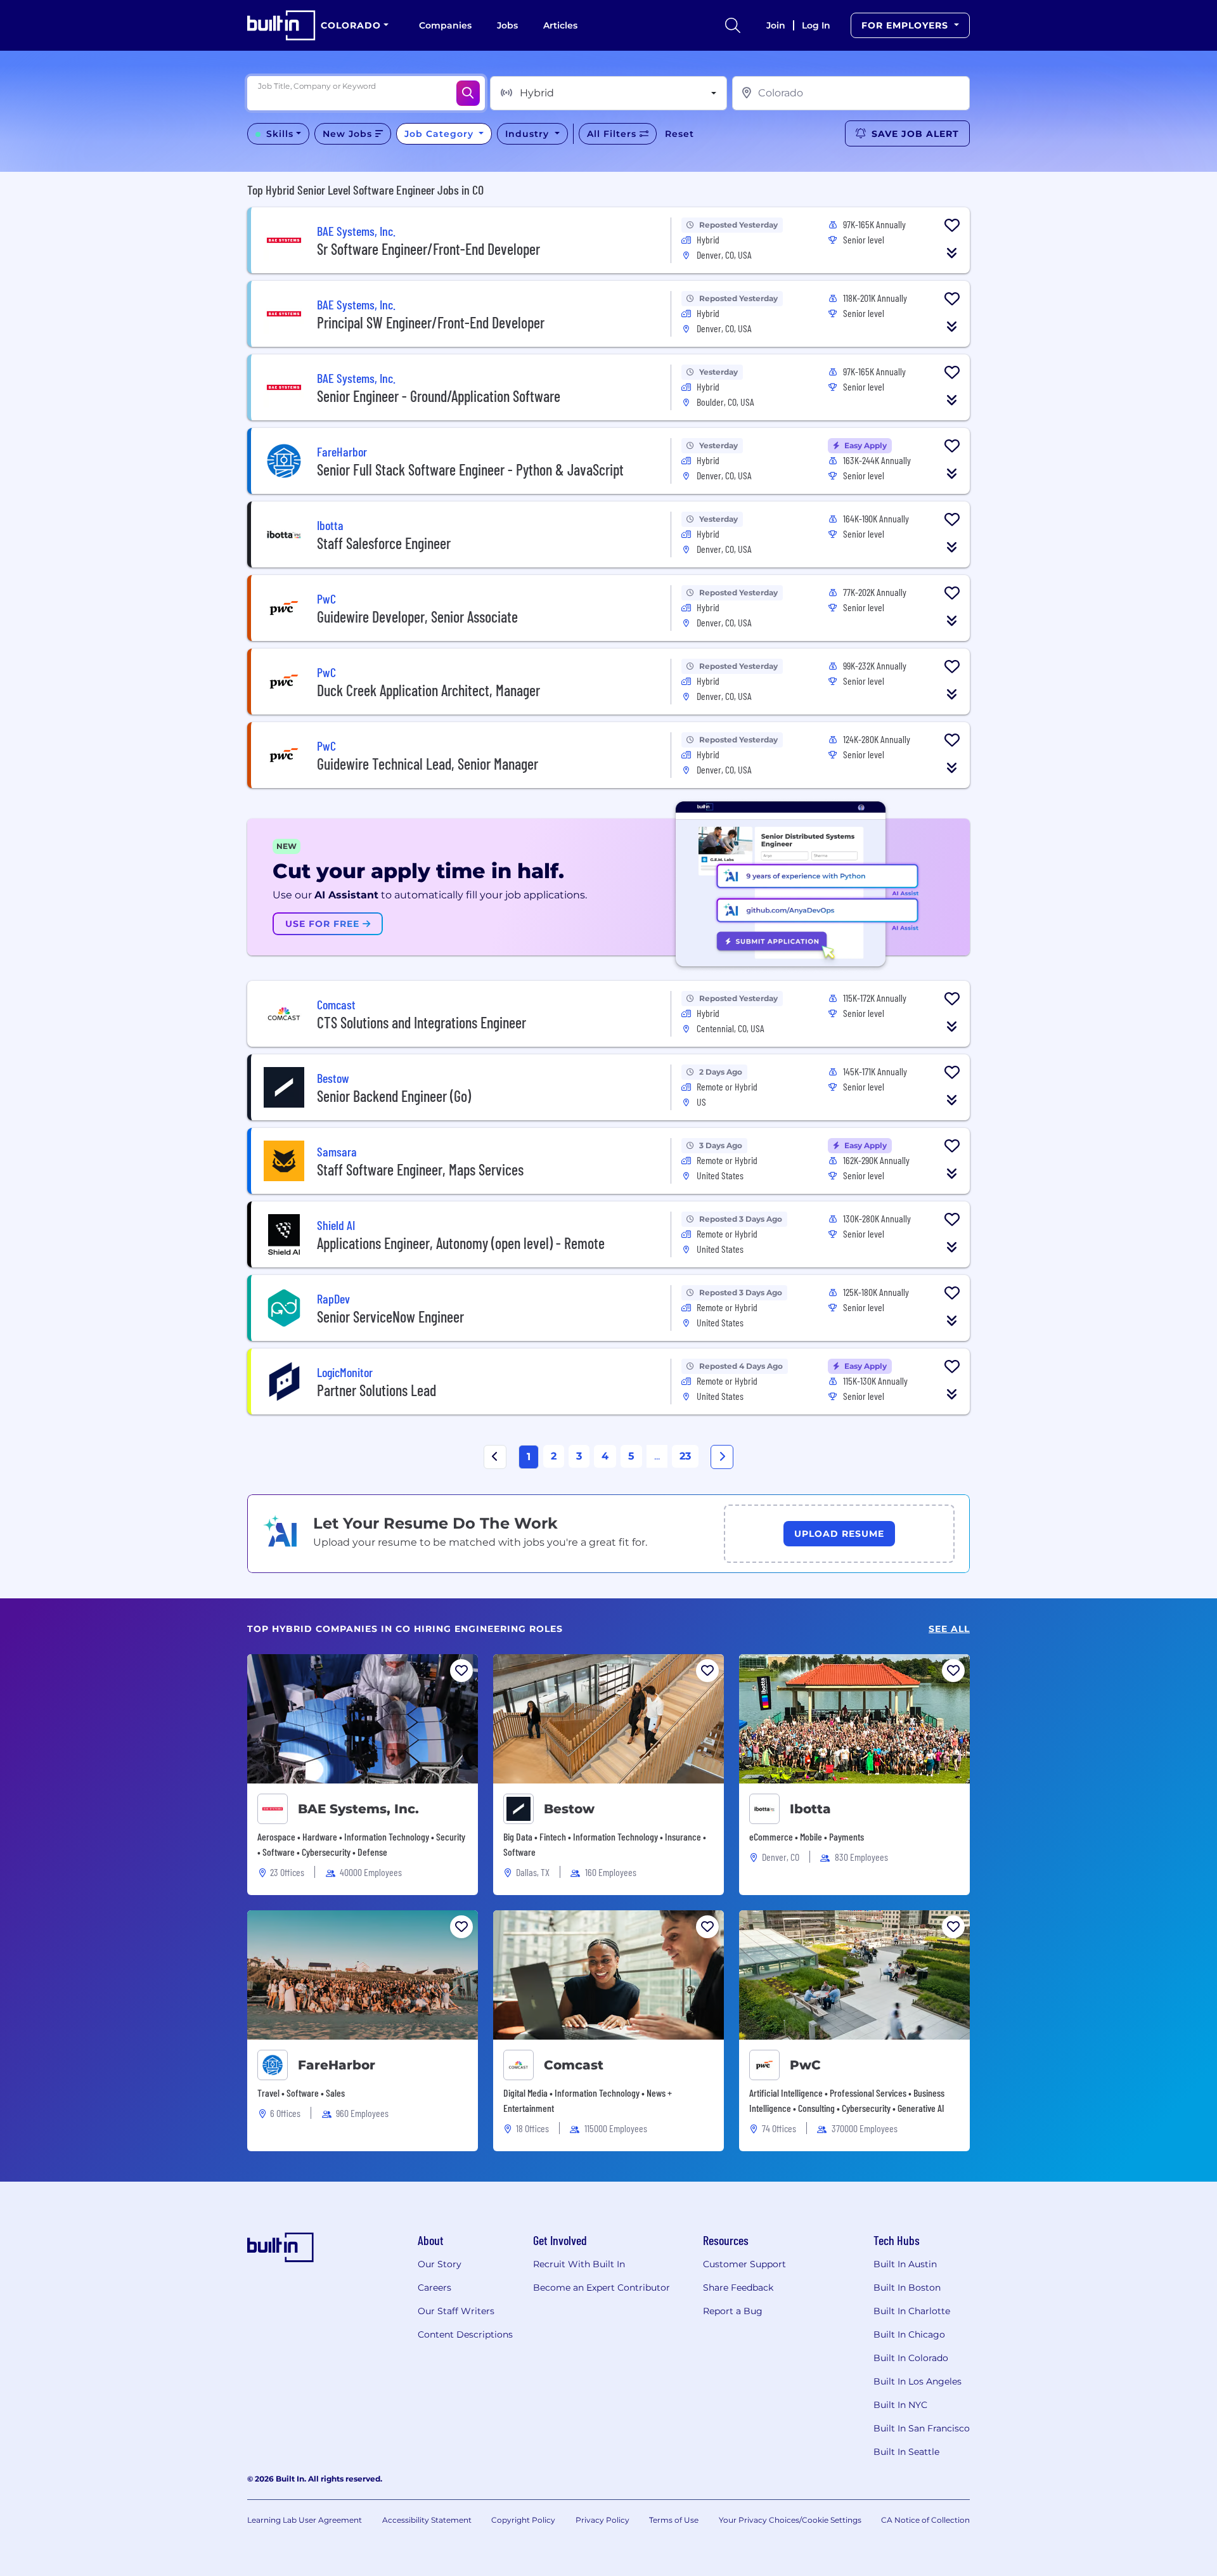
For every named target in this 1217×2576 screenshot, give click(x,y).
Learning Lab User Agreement (305, 2520)
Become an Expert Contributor (602, 2288)
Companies (445, 25)
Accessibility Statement (427, 2520)
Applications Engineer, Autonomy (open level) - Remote (461, 1243)
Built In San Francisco (922, 2428)
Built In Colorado (911, 2358)
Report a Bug (733, 2311)
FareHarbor (337, 2065)
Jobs (507, 25)
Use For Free (324, 924)
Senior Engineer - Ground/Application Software (439, 396)
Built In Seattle (906, 2452)
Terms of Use (674, 2520)
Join (776, 25)
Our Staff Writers (456, 2311)
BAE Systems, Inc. (358, 1809)
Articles (560, 25)
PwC (805, 2065)
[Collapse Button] (952, 253)
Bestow (569, 1809)
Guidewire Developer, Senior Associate (417, 617)
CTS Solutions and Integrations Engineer (422, 1022)
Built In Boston (907, 2288)
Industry (529, 134)
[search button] (733, 25)
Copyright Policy (523, 2520)
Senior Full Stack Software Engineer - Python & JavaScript (470, 469)
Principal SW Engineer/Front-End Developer (431, 322)
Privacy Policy (602, 2520)
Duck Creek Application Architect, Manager (428, 690)
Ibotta (810, 1809)
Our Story (440, 2264)
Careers (435, 2288)
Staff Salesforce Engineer (384, 543)
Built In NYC (900, 2405)
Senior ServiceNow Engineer (390, 1317)
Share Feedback (738, 2288)
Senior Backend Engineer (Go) (394, 1096)
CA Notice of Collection (925, 2520)
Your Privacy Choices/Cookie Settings (790, 2520)
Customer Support (744, 2264)
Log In (816, 25)
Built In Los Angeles (918, 2381)
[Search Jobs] (468, 93)
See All (949, 1629)
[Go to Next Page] (722, 1457)
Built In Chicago (909, 2334)
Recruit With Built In (579, 2264)
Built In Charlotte (912, 2311)
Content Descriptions (465, 2334)
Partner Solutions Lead (377, 1390)
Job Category (441, 134)
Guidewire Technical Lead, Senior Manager (428, 764)
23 (685, 1456)
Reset (679, 134)
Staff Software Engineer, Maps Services (420, 1169)
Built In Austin (905, 2264)
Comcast (574, 2065)
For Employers (906, 25)
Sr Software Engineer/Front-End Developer (428, 249)
